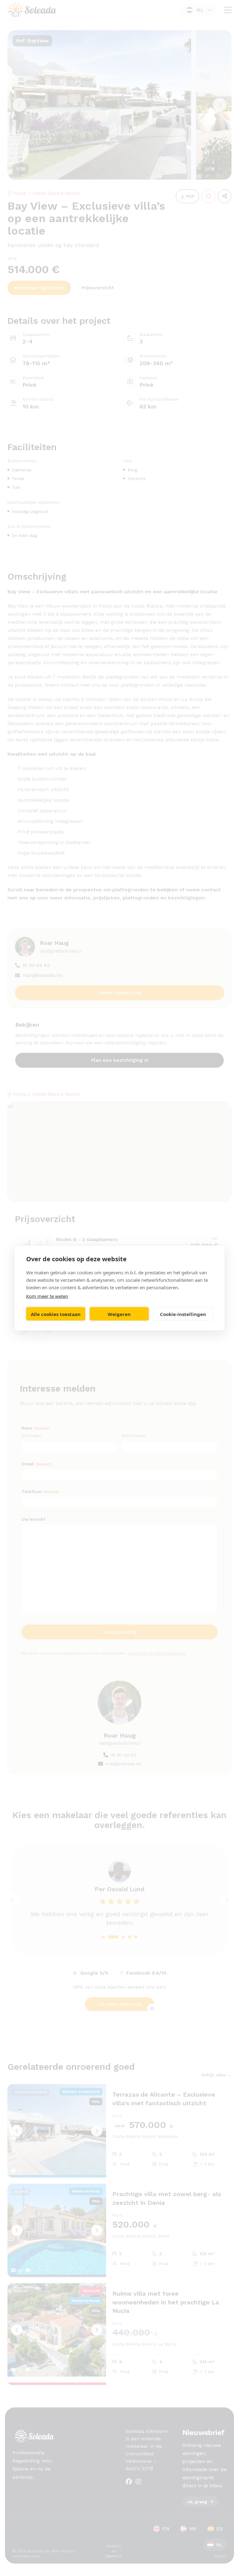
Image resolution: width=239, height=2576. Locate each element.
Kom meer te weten (47, 1296)
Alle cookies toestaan (56, 1314)
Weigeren (119, 1314)
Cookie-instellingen (183, 1314)
